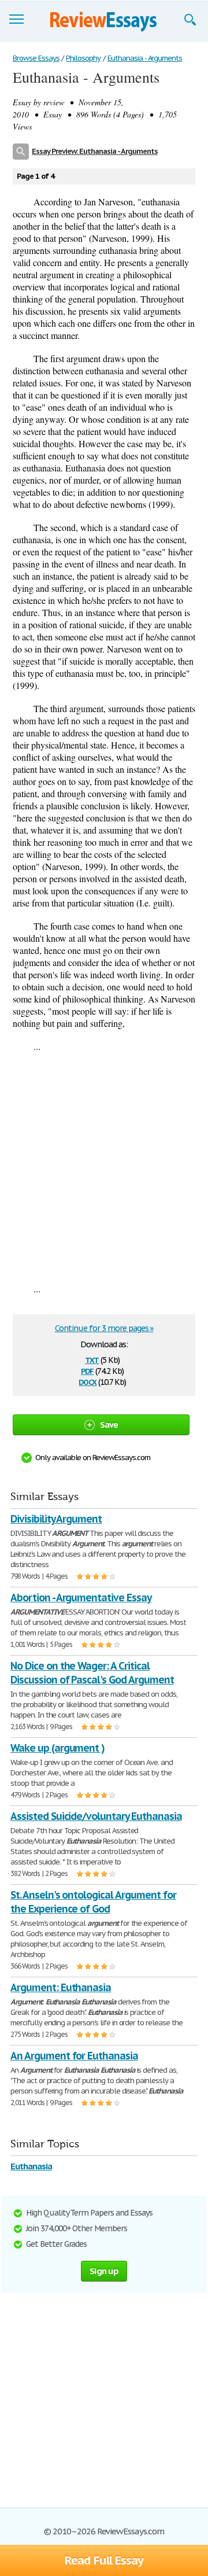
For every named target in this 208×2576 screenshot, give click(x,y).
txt (92, 1359)
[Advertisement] (104, 1167)
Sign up (104, 2271)
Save (109, 1425)
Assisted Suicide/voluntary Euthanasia (96, 1816)
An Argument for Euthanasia (74, 2056)
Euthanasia (31, 2166)
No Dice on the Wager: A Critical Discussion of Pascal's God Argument (92, 1673)
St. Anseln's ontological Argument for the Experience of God (93, 1902)
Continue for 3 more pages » (104, 1328)
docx (88, 1381)
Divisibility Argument (56, 1519)
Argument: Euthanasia (61, 1987)
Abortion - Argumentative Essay (81, 1597)
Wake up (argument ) (57, 1748)
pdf (87, 1370)
